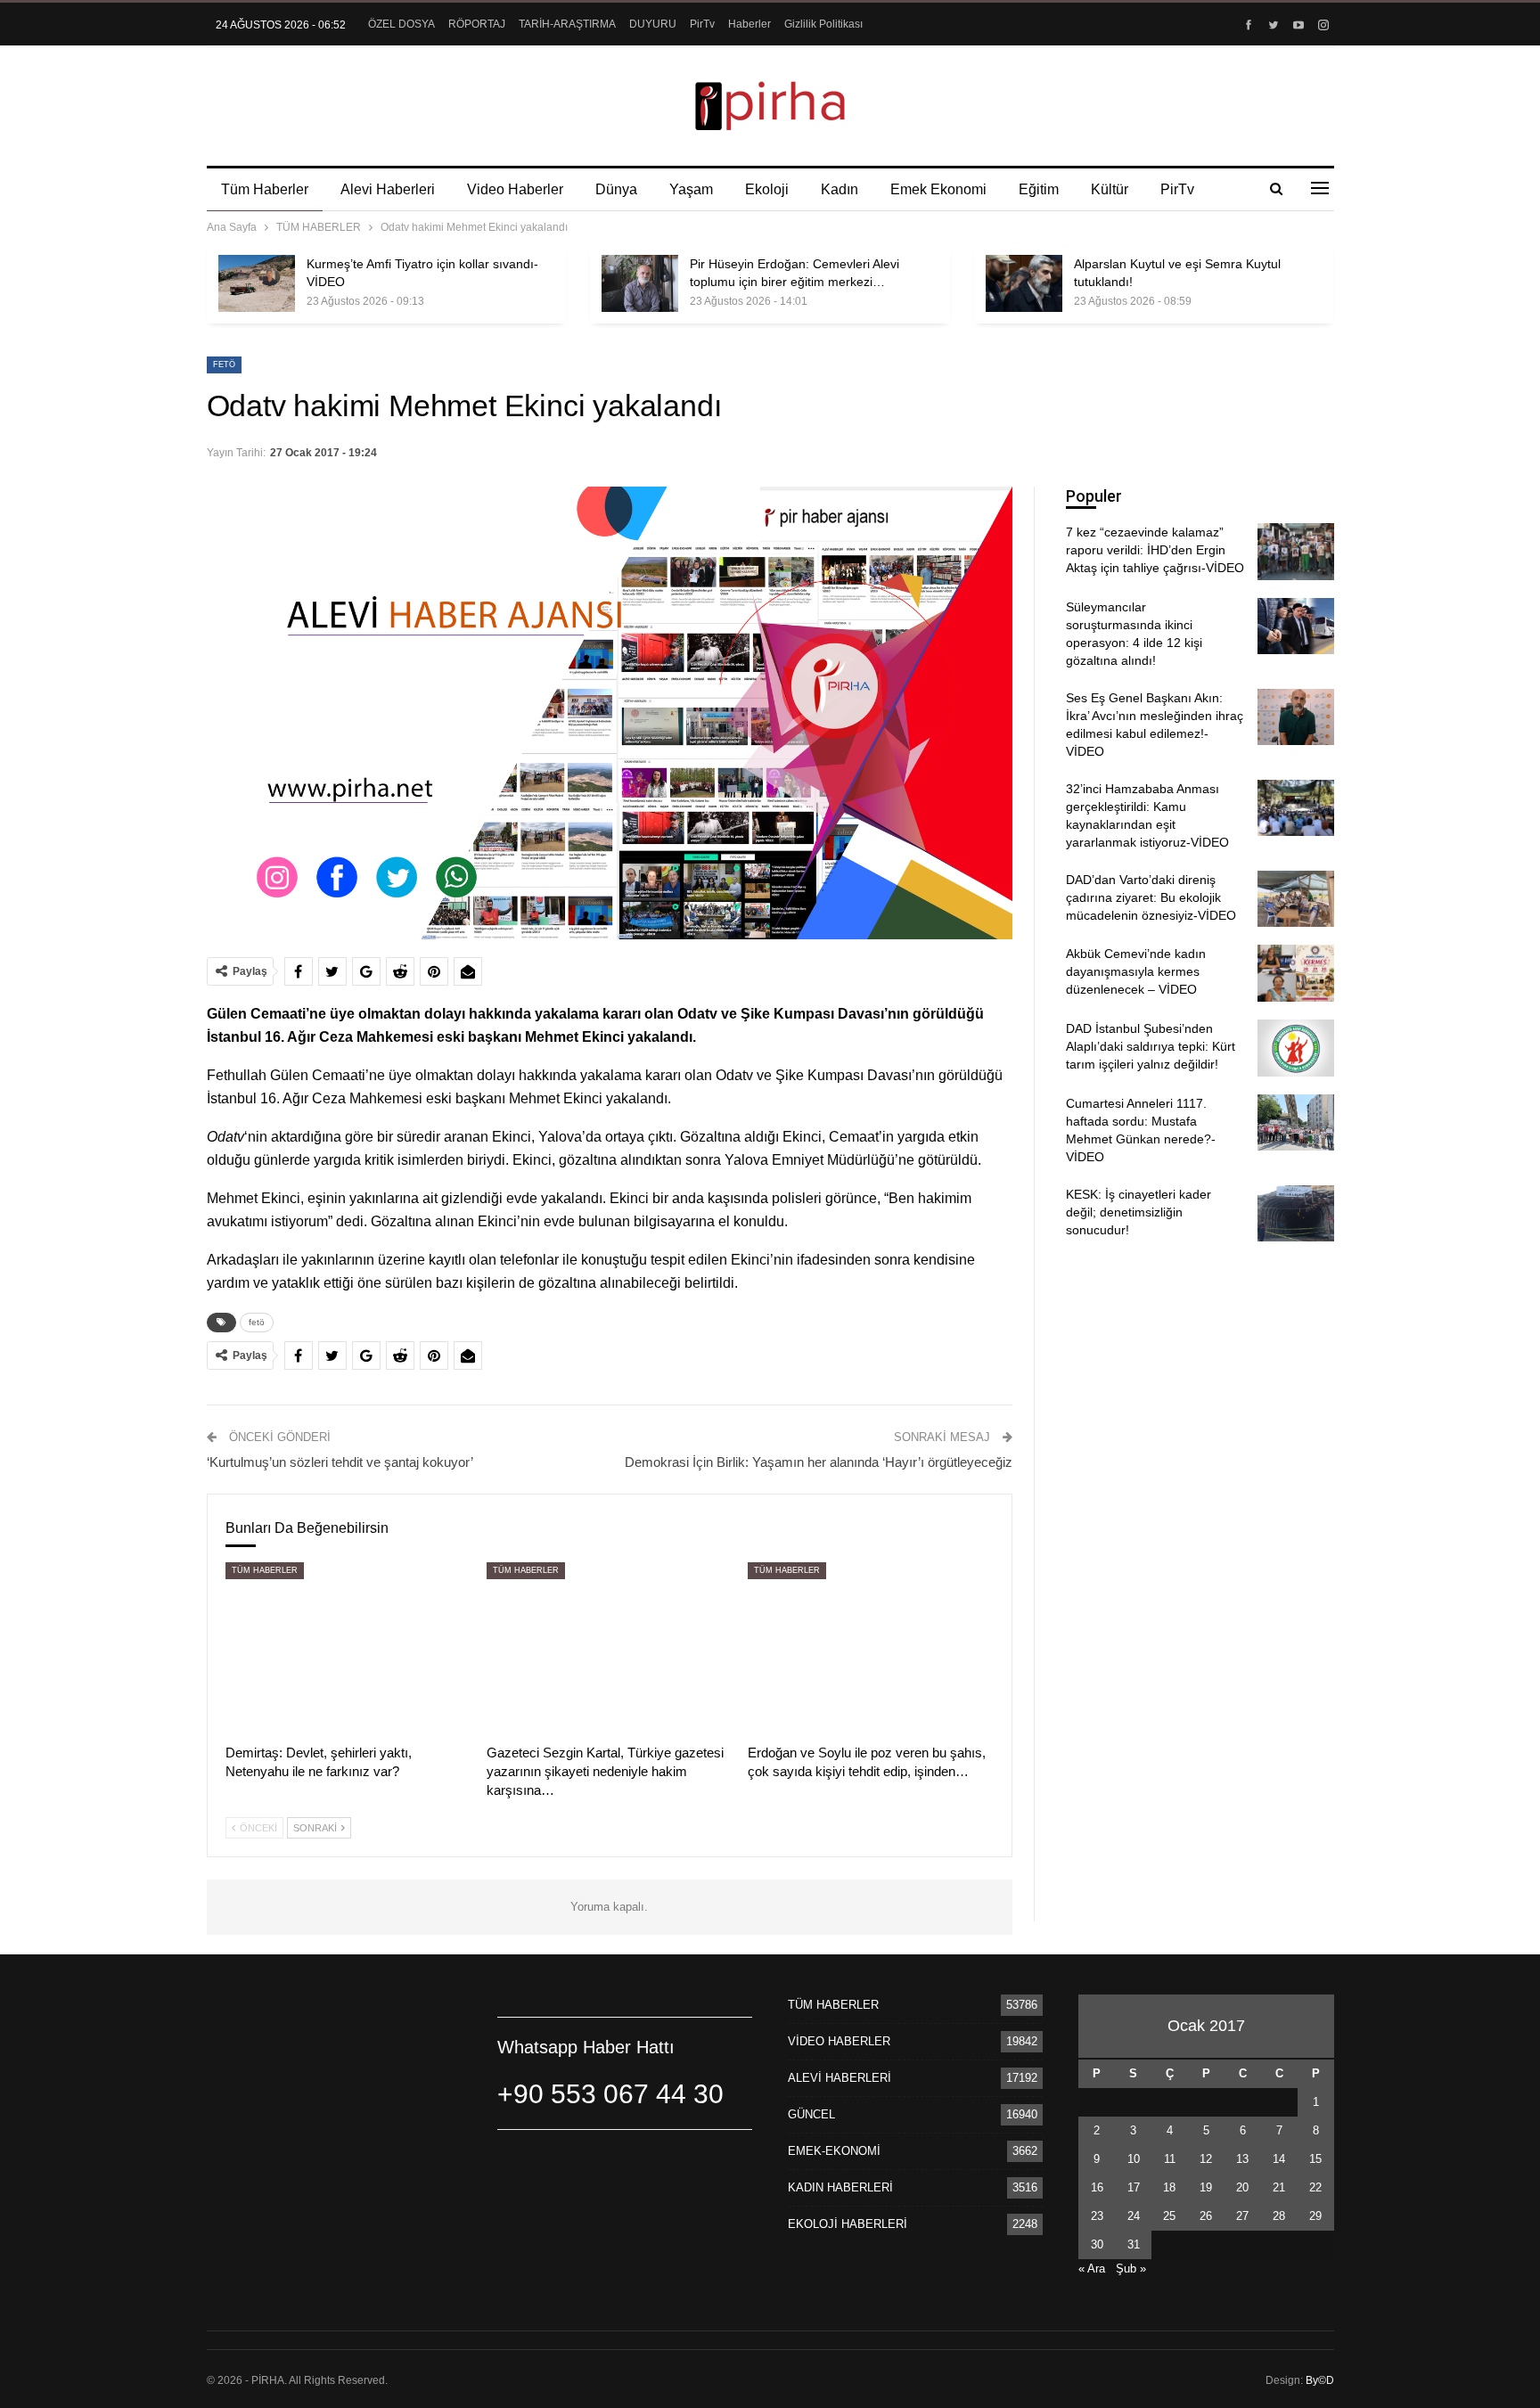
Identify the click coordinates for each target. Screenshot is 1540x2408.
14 (1279, 2159)
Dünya (616, 189)
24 (1134, 2216)
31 (1134, 2244)
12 (1206, 2159)
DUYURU (653, 24)
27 (1242, 2216)
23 (1097, 2216)
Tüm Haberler (265, 189)
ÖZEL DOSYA (401, 24)
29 (1315, 2216)
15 (1315, 2159)
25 (1169, 2216)
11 (1170, 2159)
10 (1134, 2159)
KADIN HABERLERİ (840, 2187)
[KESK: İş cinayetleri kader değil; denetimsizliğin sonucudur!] (1296, 1214)
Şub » (1131, 2269)
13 (1242, 2159)
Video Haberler (515, 189)
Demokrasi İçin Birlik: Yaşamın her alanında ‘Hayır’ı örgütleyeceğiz (819, 1462)
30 (1097, 2244)
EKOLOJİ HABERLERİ (848, 2224)
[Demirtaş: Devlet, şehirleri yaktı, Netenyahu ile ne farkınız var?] (348, 1648)
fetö (224, 364)
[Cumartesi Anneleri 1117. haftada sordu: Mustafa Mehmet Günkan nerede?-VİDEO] (1296, 1123)
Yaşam (691, 189)
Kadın (840, 189)
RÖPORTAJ (477, 24)
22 (1315, 2187)
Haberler (750, 24)
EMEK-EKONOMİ (834, 2151)
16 (1097, 2187)
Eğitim (1039, 189)
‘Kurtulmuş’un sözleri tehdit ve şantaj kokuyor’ (340, 1462)
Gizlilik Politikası (823, 24)
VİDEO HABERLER (839, 2041)
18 (1169, 2187)
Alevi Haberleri (388, 189)
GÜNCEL (811, 2114)
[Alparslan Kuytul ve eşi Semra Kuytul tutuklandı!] (1024, 283)
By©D (1320, 2380)
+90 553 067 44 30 (610, 2094)
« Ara (1092, 2269)
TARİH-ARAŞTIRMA (567, 24)
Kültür (1110, 189)
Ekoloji (767, 189)
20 (1242, 2187)
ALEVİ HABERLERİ (840, 2078)
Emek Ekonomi (938, 189)
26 (1206, 2216)
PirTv (702, 24)
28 (1279, 2216)
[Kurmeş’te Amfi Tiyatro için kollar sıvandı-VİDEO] (257, 283)
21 (1279, 2187)
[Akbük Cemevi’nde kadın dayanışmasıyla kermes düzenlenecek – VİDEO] (1296, 973)
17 (1134, 2187)
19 (1206, 2187)
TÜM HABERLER (265, 1570)
